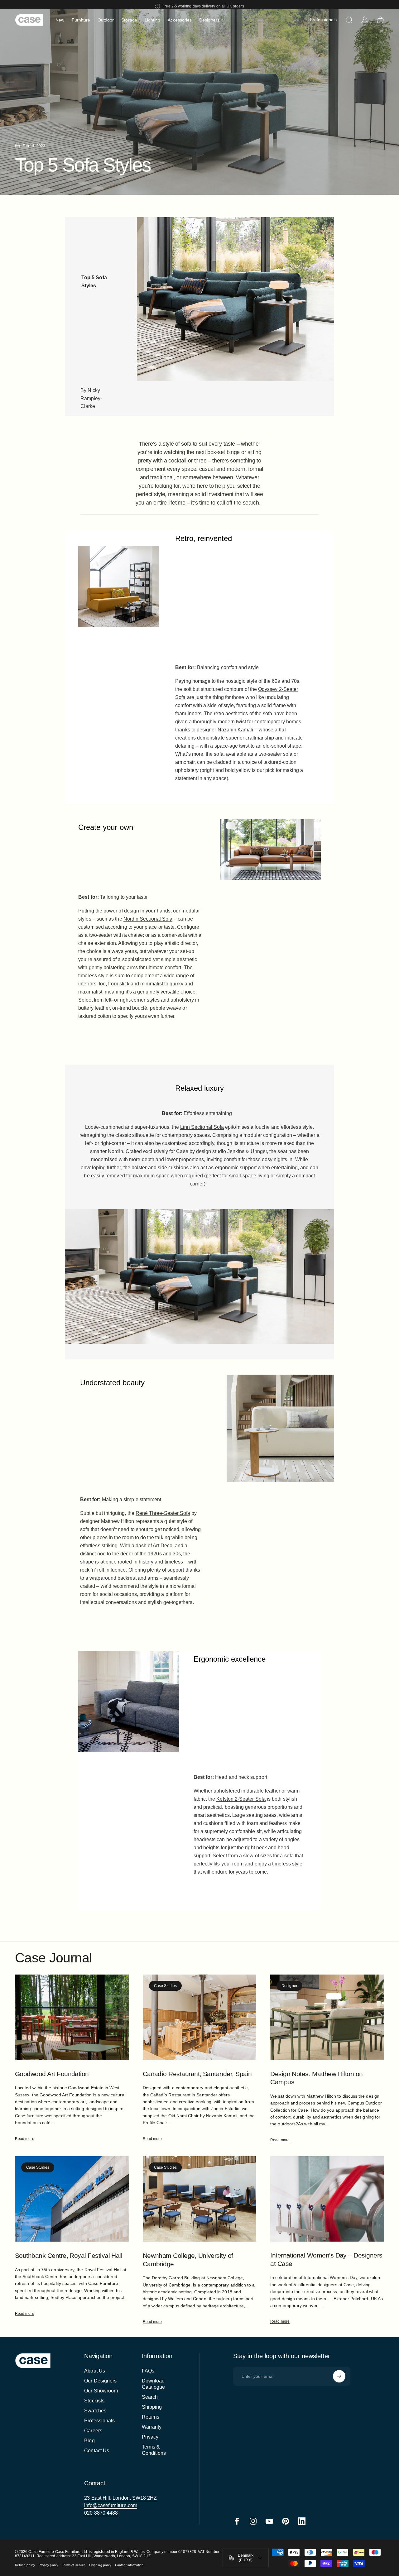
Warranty (152, 2427)
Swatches (95, 2411)
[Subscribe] (339, 2376)
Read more (25, 2139)
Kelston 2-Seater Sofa (241, 1799)
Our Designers (100, 2381)
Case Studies (166, 1986)
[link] (120, 2498)
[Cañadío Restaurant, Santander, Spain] (200, 2017)
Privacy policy (48, 2565)
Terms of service (74, 2565)
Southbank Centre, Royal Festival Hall (69, 2256)
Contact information (129, 2565)
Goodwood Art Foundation (52, 2074)
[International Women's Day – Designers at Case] (327, 2199)
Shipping (152, 2407)
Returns (151, 2417)
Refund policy (25, 2565)
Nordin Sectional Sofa (148, 919)
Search (150, 2397)
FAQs (148, 2371)
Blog (89, 2441)
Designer (289, 1986)
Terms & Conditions (154, 2450)
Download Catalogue (154, 2384)
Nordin (115, 1151)
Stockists (94, 2401)
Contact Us (97, 2451)
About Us (95, 2371)
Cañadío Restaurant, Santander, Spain (197, 2074)
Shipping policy (100, 2565)
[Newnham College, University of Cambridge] (200, 2199)
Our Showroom (101, 2391)
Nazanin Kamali (236, 730)
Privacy (150, 2437)
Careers (93, 2431)
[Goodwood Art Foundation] (72, 2017)
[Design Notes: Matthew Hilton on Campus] (327, 2017)
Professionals (99, 2421)
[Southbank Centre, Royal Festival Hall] (72, 2199)
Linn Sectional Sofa (202, 1127)
